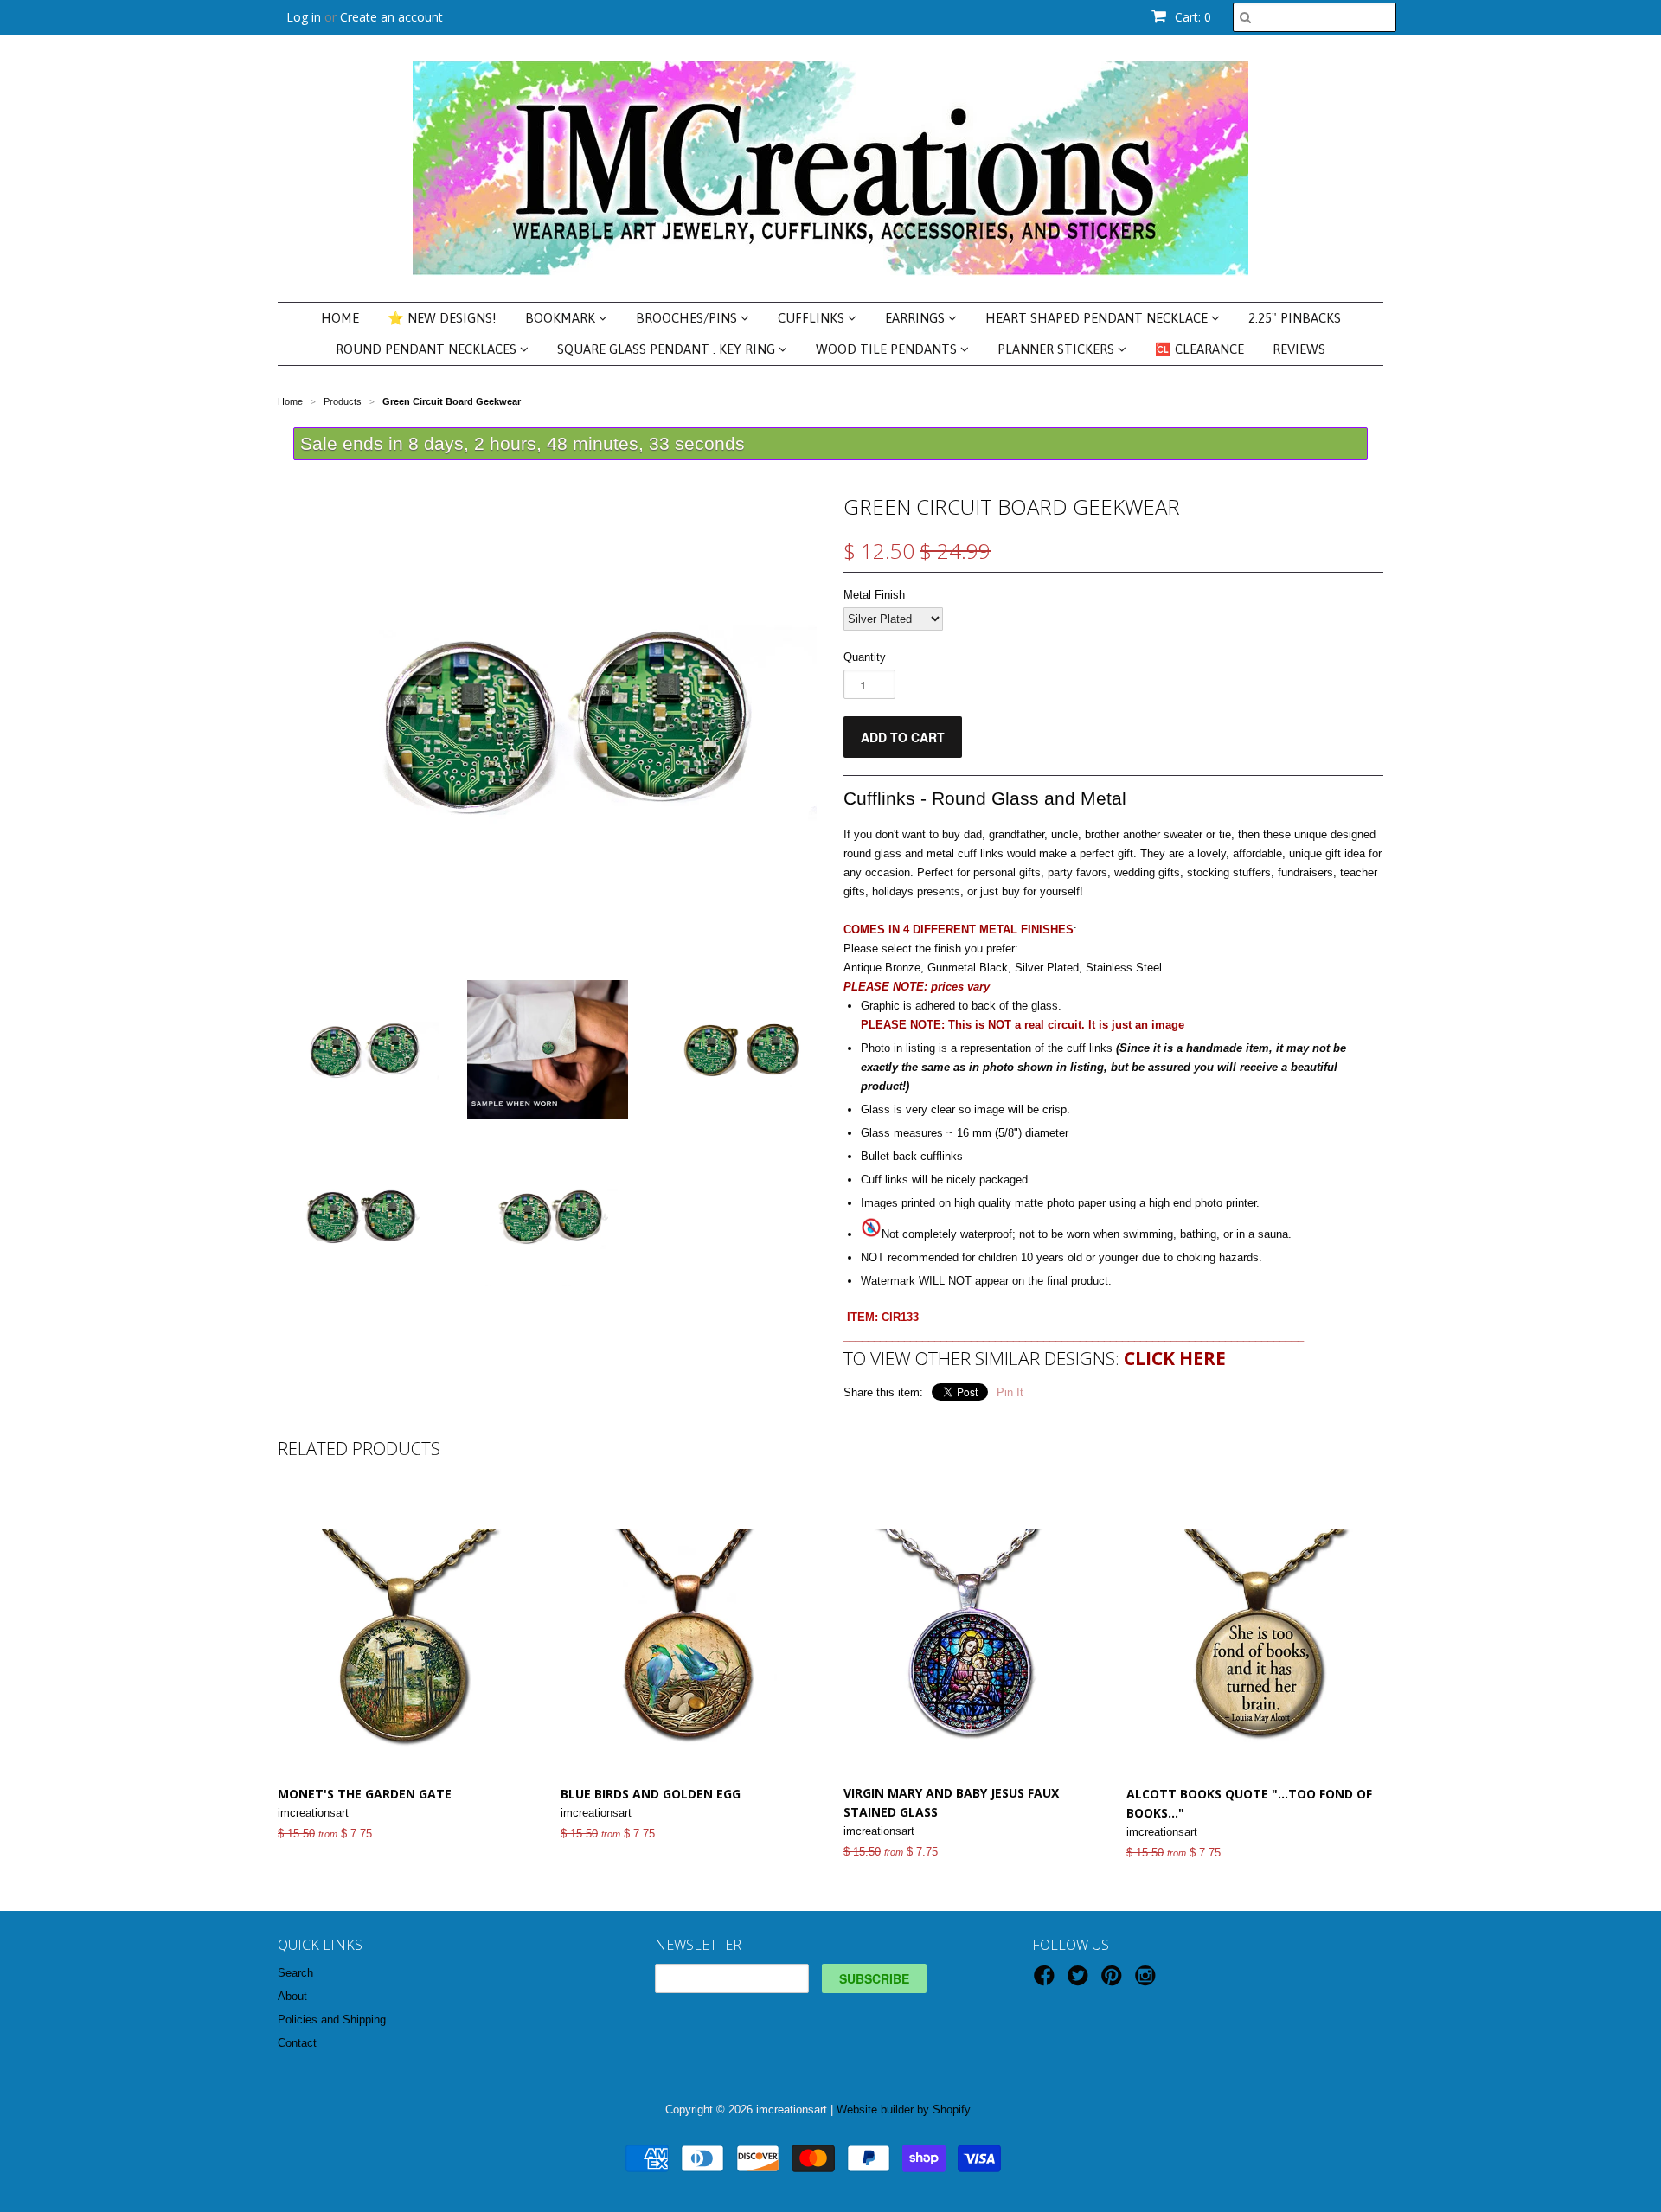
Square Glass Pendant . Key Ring (668, 349)
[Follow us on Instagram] (1148, 1981)
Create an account (391, 17)
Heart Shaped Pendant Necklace (1098, 318)
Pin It (1010, 1392)
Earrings (917, 318)
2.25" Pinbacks (1295, 318)
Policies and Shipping (332, 2020)
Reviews (1299, 349)
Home (340, 318)
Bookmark (562, 318)
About (292, 1996)
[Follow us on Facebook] (1047, 1981)
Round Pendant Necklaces (428, 349)
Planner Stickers (1058, 349)
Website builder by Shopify (904, 2109)
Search (295, 1973)
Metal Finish (874, 595)
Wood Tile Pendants (888, 349)
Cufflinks (813, 318)
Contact (297, 2043)
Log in (304, 17)
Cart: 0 (1191, 17)
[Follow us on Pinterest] (1114, 1981)
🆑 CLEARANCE (1199, 349)
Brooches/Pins (688, 318)
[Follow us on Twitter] (1081, 1981)
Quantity (865, 657)
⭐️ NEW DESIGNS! (442, 318)
